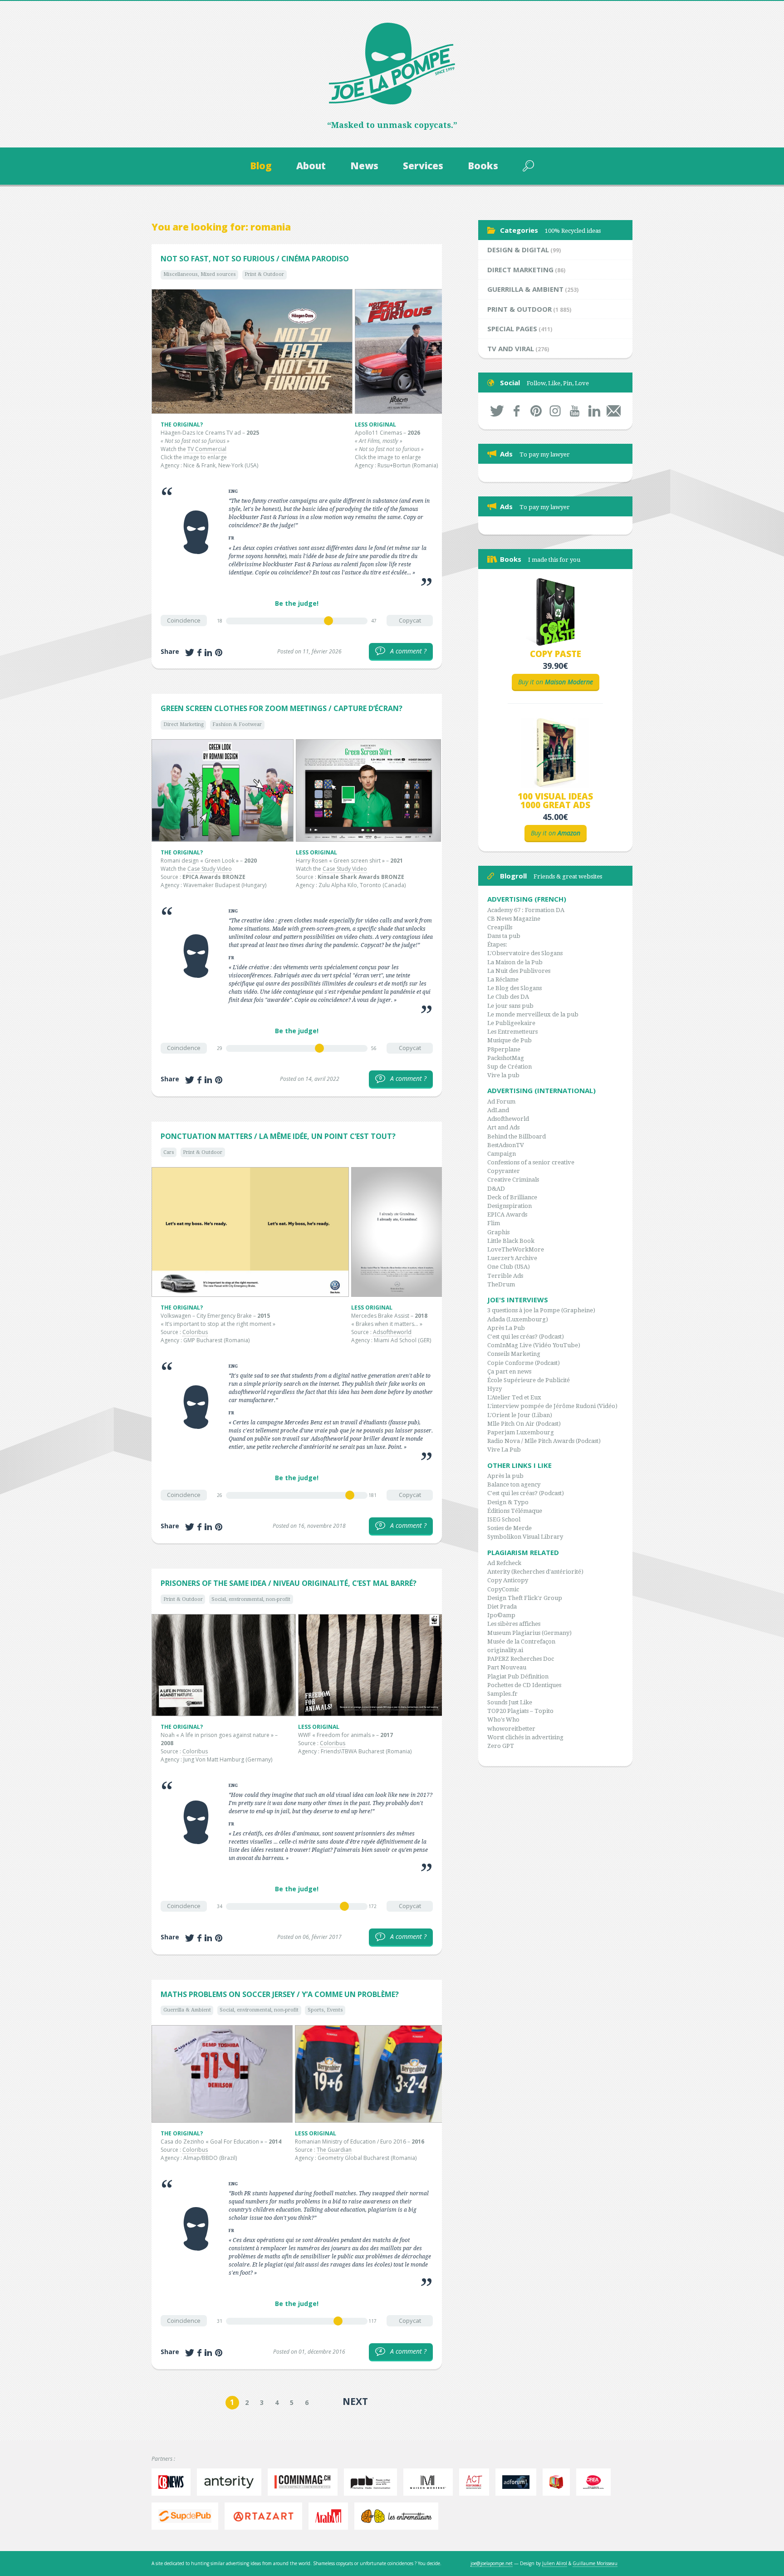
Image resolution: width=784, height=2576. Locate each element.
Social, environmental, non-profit (251, 1599)
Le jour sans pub (510, 1006)
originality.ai (505, 1650)
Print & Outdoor (264, 274)
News (364, 166)
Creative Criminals (513, 1180)
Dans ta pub (504, 936)
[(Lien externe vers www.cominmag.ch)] (305, 2482)
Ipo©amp (501, 1615)
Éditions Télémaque (515, 1511)
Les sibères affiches (514, 1624)
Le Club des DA (508, 997)
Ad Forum (501, 1102)
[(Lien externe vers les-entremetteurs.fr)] (399, 2516)
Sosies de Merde (510, 1528)
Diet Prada (502, 1607)
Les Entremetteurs (512, 1032)
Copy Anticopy (508, 1580)
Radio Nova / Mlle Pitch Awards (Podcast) (544, 1441)
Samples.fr (502, 1694)
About (311, 166)
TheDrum (501, 1284)
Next (355, 2401)
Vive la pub (503, 1075)
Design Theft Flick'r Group (525, 1598)
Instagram (556, 411)
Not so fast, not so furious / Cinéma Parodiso (255, 259)
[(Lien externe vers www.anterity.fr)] (231, 2482)
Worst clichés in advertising (525, 1737)
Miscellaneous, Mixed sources (200, 274)
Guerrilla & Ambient (187, 2010)
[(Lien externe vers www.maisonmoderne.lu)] (430, 2482)
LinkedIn (594, 411)
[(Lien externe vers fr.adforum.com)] (518, 2482)
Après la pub (505, 1476)
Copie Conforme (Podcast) (524, 1363)
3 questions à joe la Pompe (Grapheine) (541, 1310)
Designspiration (510, 1206)
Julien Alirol (555, 2563)
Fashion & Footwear (237, 724)
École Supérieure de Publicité (529, 1380)
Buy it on (556, 682)
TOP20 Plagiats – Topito (520, 1711)
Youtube (575, 411)
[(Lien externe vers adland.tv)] (559, 2482)
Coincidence (184, 620)
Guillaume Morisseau (595, 2563)
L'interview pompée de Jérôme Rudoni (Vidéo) (552, 1406)
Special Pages (512, 329)
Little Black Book (511, 1241)
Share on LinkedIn (208, 653)
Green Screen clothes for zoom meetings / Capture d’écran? (282, 708)
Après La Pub (506, 1328)
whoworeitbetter (511, 1729)
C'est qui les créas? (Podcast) (526, 1337)
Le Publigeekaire (511, 1023)
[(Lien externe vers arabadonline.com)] (331, 2516)
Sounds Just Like (510, 1702)
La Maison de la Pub (515, 962)
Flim (494, 1223)
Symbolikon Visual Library (525, 1537)
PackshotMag (506, 1058)
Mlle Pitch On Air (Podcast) (524, 1424)
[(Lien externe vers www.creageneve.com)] (596, 2482)
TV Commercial (207, 449)
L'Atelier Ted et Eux (514, 1397)
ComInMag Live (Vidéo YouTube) (534, 1345)
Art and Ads (503, 1127)
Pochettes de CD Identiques (524, 1685)
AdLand (498, 1110)
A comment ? (403, 651)
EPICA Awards (507, 1214)
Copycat (410, 620)
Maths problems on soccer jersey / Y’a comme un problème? (280, 1994)
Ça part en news (509, 1371)
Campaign (502, 1154)
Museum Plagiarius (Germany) (529, 1633)
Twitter (497, 411)
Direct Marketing (184, 724)
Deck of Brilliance (512, 1197)
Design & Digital (518, 250)
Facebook (517, 411)
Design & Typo (508, 1502)
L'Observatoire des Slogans (525, 953)
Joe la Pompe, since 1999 (392, 64)
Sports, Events (325, 2010)
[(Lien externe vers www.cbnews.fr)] (173, 2482)
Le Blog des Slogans (514, 988)
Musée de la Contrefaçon (521, 1641)
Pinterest (536, 411)
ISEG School (504, 1519)
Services (423, 166)
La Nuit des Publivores (519, 971)
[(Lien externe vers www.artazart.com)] (266, 2516)
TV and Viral (511, 348)
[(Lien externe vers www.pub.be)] (373, 2482)
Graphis (498, 1232)
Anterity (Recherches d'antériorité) (535, 1572)
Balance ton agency (514, 1484)
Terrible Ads (505, 1276)
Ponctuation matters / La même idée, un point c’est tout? (278, 1136)
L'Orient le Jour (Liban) (520, 1415)
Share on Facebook (199, 653)
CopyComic (503, 1589)
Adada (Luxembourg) (518, 1319)
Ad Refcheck (504, 1563)
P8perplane (504, 1049)
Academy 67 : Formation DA (526, 910)
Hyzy (495, 1389)
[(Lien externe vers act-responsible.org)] (476, 2482)
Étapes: (497, 945)
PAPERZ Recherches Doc (521, 1659)
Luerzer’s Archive (512, 1258)
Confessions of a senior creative (531, 1162)
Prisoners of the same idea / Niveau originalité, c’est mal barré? (289, 1583)
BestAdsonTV (506, 1145)
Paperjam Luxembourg (521, 1432)
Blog (261, 166)
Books (483, 166)
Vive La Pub (504, 1450)
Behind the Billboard (517, 1136)
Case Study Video (210, 869)
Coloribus (195, 1332)
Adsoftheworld (392, 1332)
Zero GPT (501, 1746)
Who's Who (503, 1720)
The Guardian (334, 2150)
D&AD (496, 1189)
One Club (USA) (509, 1267)
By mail (614, 411)
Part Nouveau (507, 1667)
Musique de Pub (510, 1040)
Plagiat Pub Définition (518, 1676)
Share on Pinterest (219, 653)
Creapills (500, 927)
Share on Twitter (190, 653)
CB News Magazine (514, 919)
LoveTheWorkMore (516, 1249)
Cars (169, 1152)
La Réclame (503, 979)
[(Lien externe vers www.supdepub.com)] (187, 2516)
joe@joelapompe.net (492, 2563)
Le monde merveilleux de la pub (533, 1014)
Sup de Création (510, 1067)
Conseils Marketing (514, 1354)
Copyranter (504, 1171)
